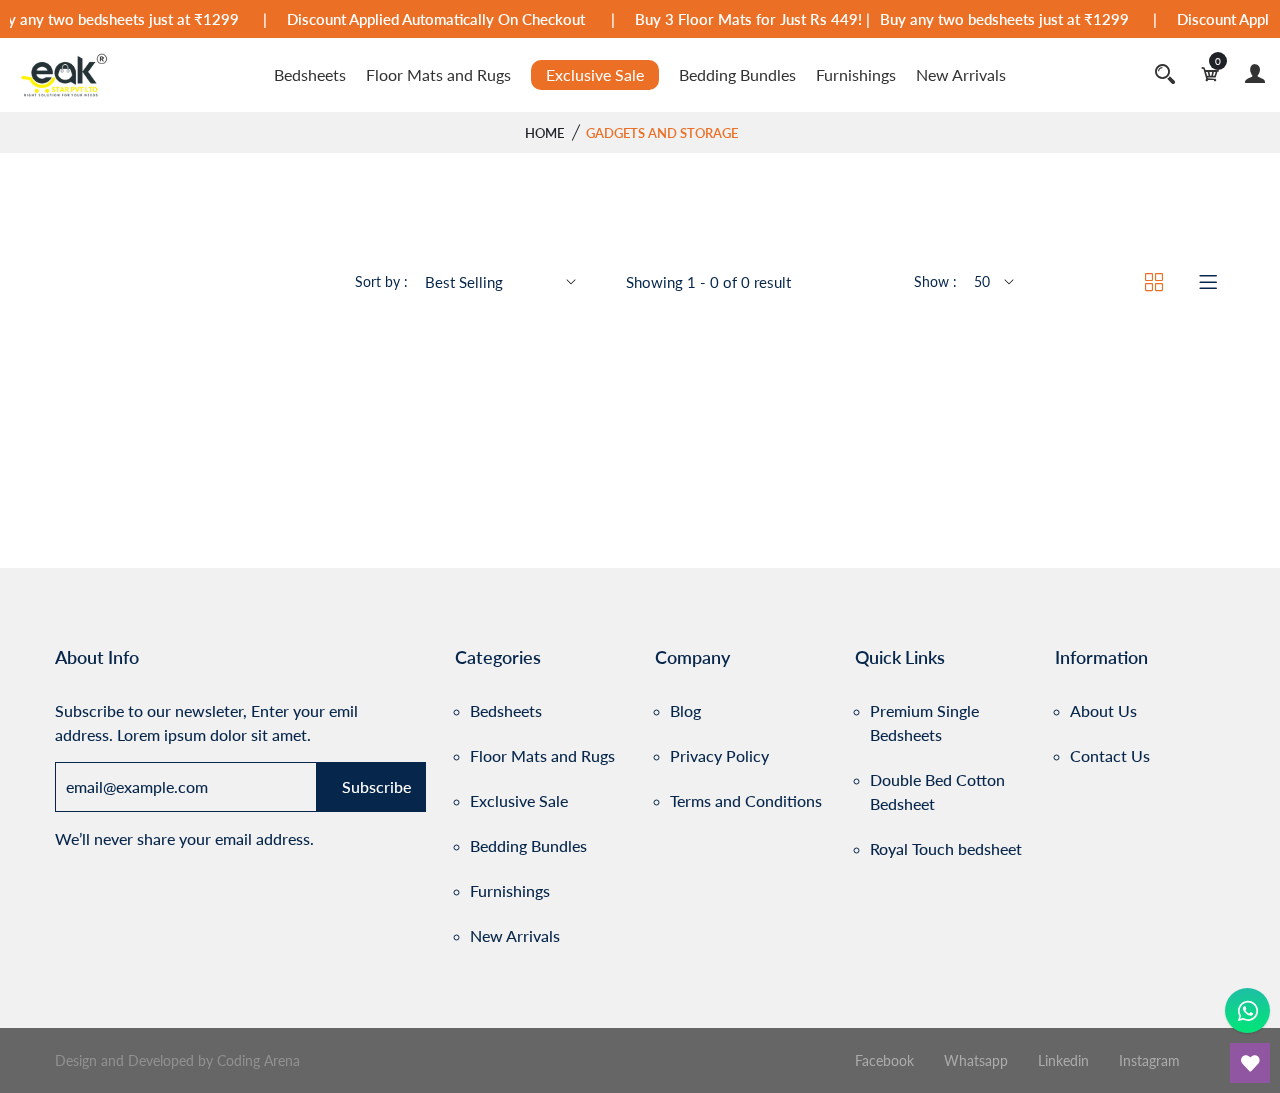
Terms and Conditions (746, 800)
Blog (685, 710)
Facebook (886, 1060)
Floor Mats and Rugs (438, 74)
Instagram (1149, 1060)
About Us (1103, 710)
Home (544, 133)
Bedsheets (310, 74)
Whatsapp (978, 1060)
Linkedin (1065, 1060)
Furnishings (856, 74)
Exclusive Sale (595, 74)
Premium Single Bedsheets (924, 722)
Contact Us (1110, 755)
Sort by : (381, 281)
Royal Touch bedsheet (946, 848)
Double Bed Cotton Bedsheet (937, 791)
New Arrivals (961, 74)
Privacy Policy (719, 755)
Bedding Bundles (737, 74)
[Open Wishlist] (1250, 1063)
